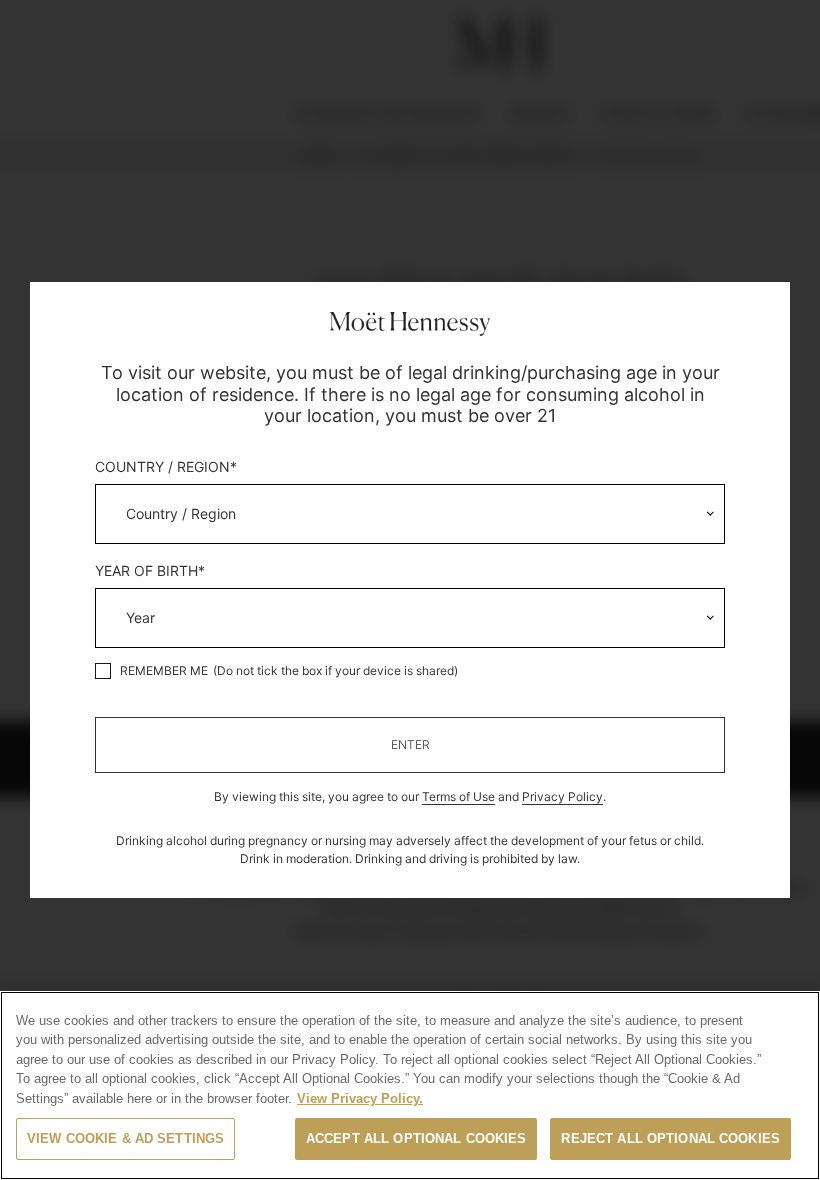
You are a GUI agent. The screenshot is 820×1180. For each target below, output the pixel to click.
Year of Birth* (150, 571)
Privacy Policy (562, 796)
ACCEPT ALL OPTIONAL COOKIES (416, 1138)
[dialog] (410, 590)
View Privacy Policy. (360, 1098)
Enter (410, 744)
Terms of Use (458, 796)
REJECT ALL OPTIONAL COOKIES (670, 1138)
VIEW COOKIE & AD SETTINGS (125, 1138)
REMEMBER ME (164, 671)
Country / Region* (166, 467)
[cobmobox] (409, 514)
